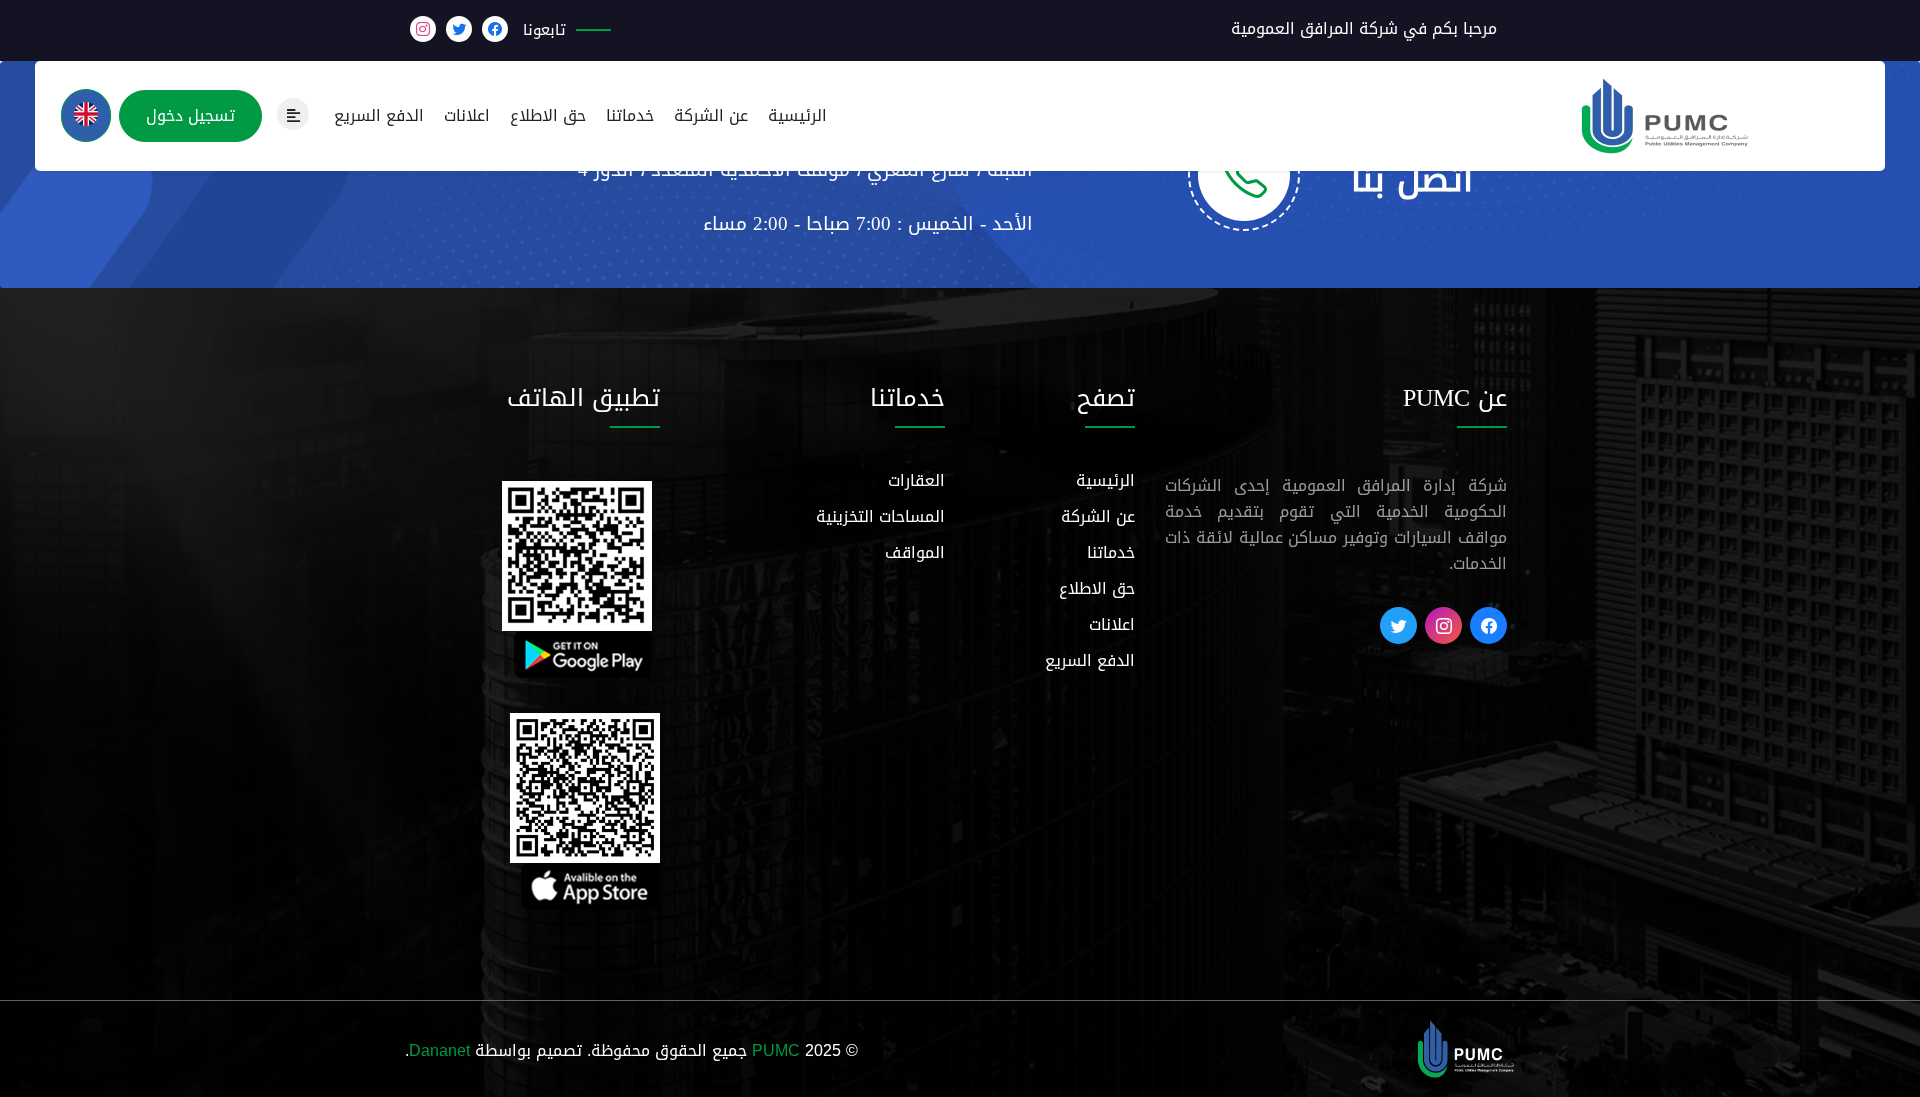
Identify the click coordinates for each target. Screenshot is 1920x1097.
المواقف (915, 552)
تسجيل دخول (190, 115)
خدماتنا (630, 116)
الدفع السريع (379, 116)
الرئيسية (797, 116)
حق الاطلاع (548, 116)
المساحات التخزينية (880, 516)
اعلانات (467, 116)
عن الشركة (711, 116)
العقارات (916, 480)
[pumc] (1466, 1050)
